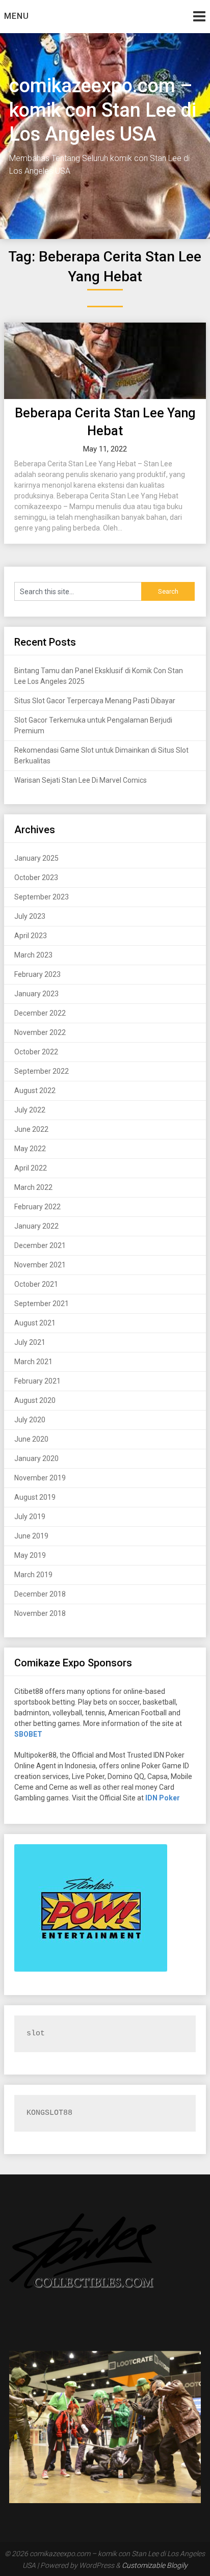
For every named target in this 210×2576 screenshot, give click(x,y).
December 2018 (40, 1594)
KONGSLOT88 (49, 2113)
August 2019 (35, 1497)
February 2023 (37, 974)
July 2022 (30, 1110)
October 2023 (36, 878)
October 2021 (36, 1284)
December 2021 (40, 1245)
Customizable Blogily (155, 2565)
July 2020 (30, 1420)
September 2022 (42, 1071)
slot (36, 2034)
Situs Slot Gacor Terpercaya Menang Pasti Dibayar (95, 701)
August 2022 (35, 1091)
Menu (17, 16)
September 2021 (42, 1304)
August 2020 (35, 1400)
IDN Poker (163, 1798)
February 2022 (37, 1207)
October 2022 (36, 1052)
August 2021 (35, 1323)
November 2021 (40, 1265)
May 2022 (30, 1149)
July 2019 (30, 1517)
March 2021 (33, 1362)
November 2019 (40, 1478)
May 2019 (30, 1555)
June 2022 (31, 1129)
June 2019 (31, 1536)
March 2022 (33, 1187)
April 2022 (31, 1168)
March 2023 (33, 955)
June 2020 (31, 1439)
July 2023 (30, 916)
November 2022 (40, 1032)
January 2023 (36, 994)
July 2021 (30, 1342)
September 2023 (42, 897)
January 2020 (36, 1458)
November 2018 (40, 1613)
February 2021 (37, 1381)
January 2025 (36, 858)
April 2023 (31, 936)
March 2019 (33, 1575)
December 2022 (40, 1013)
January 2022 (36, 1226)
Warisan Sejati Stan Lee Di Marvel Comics (81, 780)
